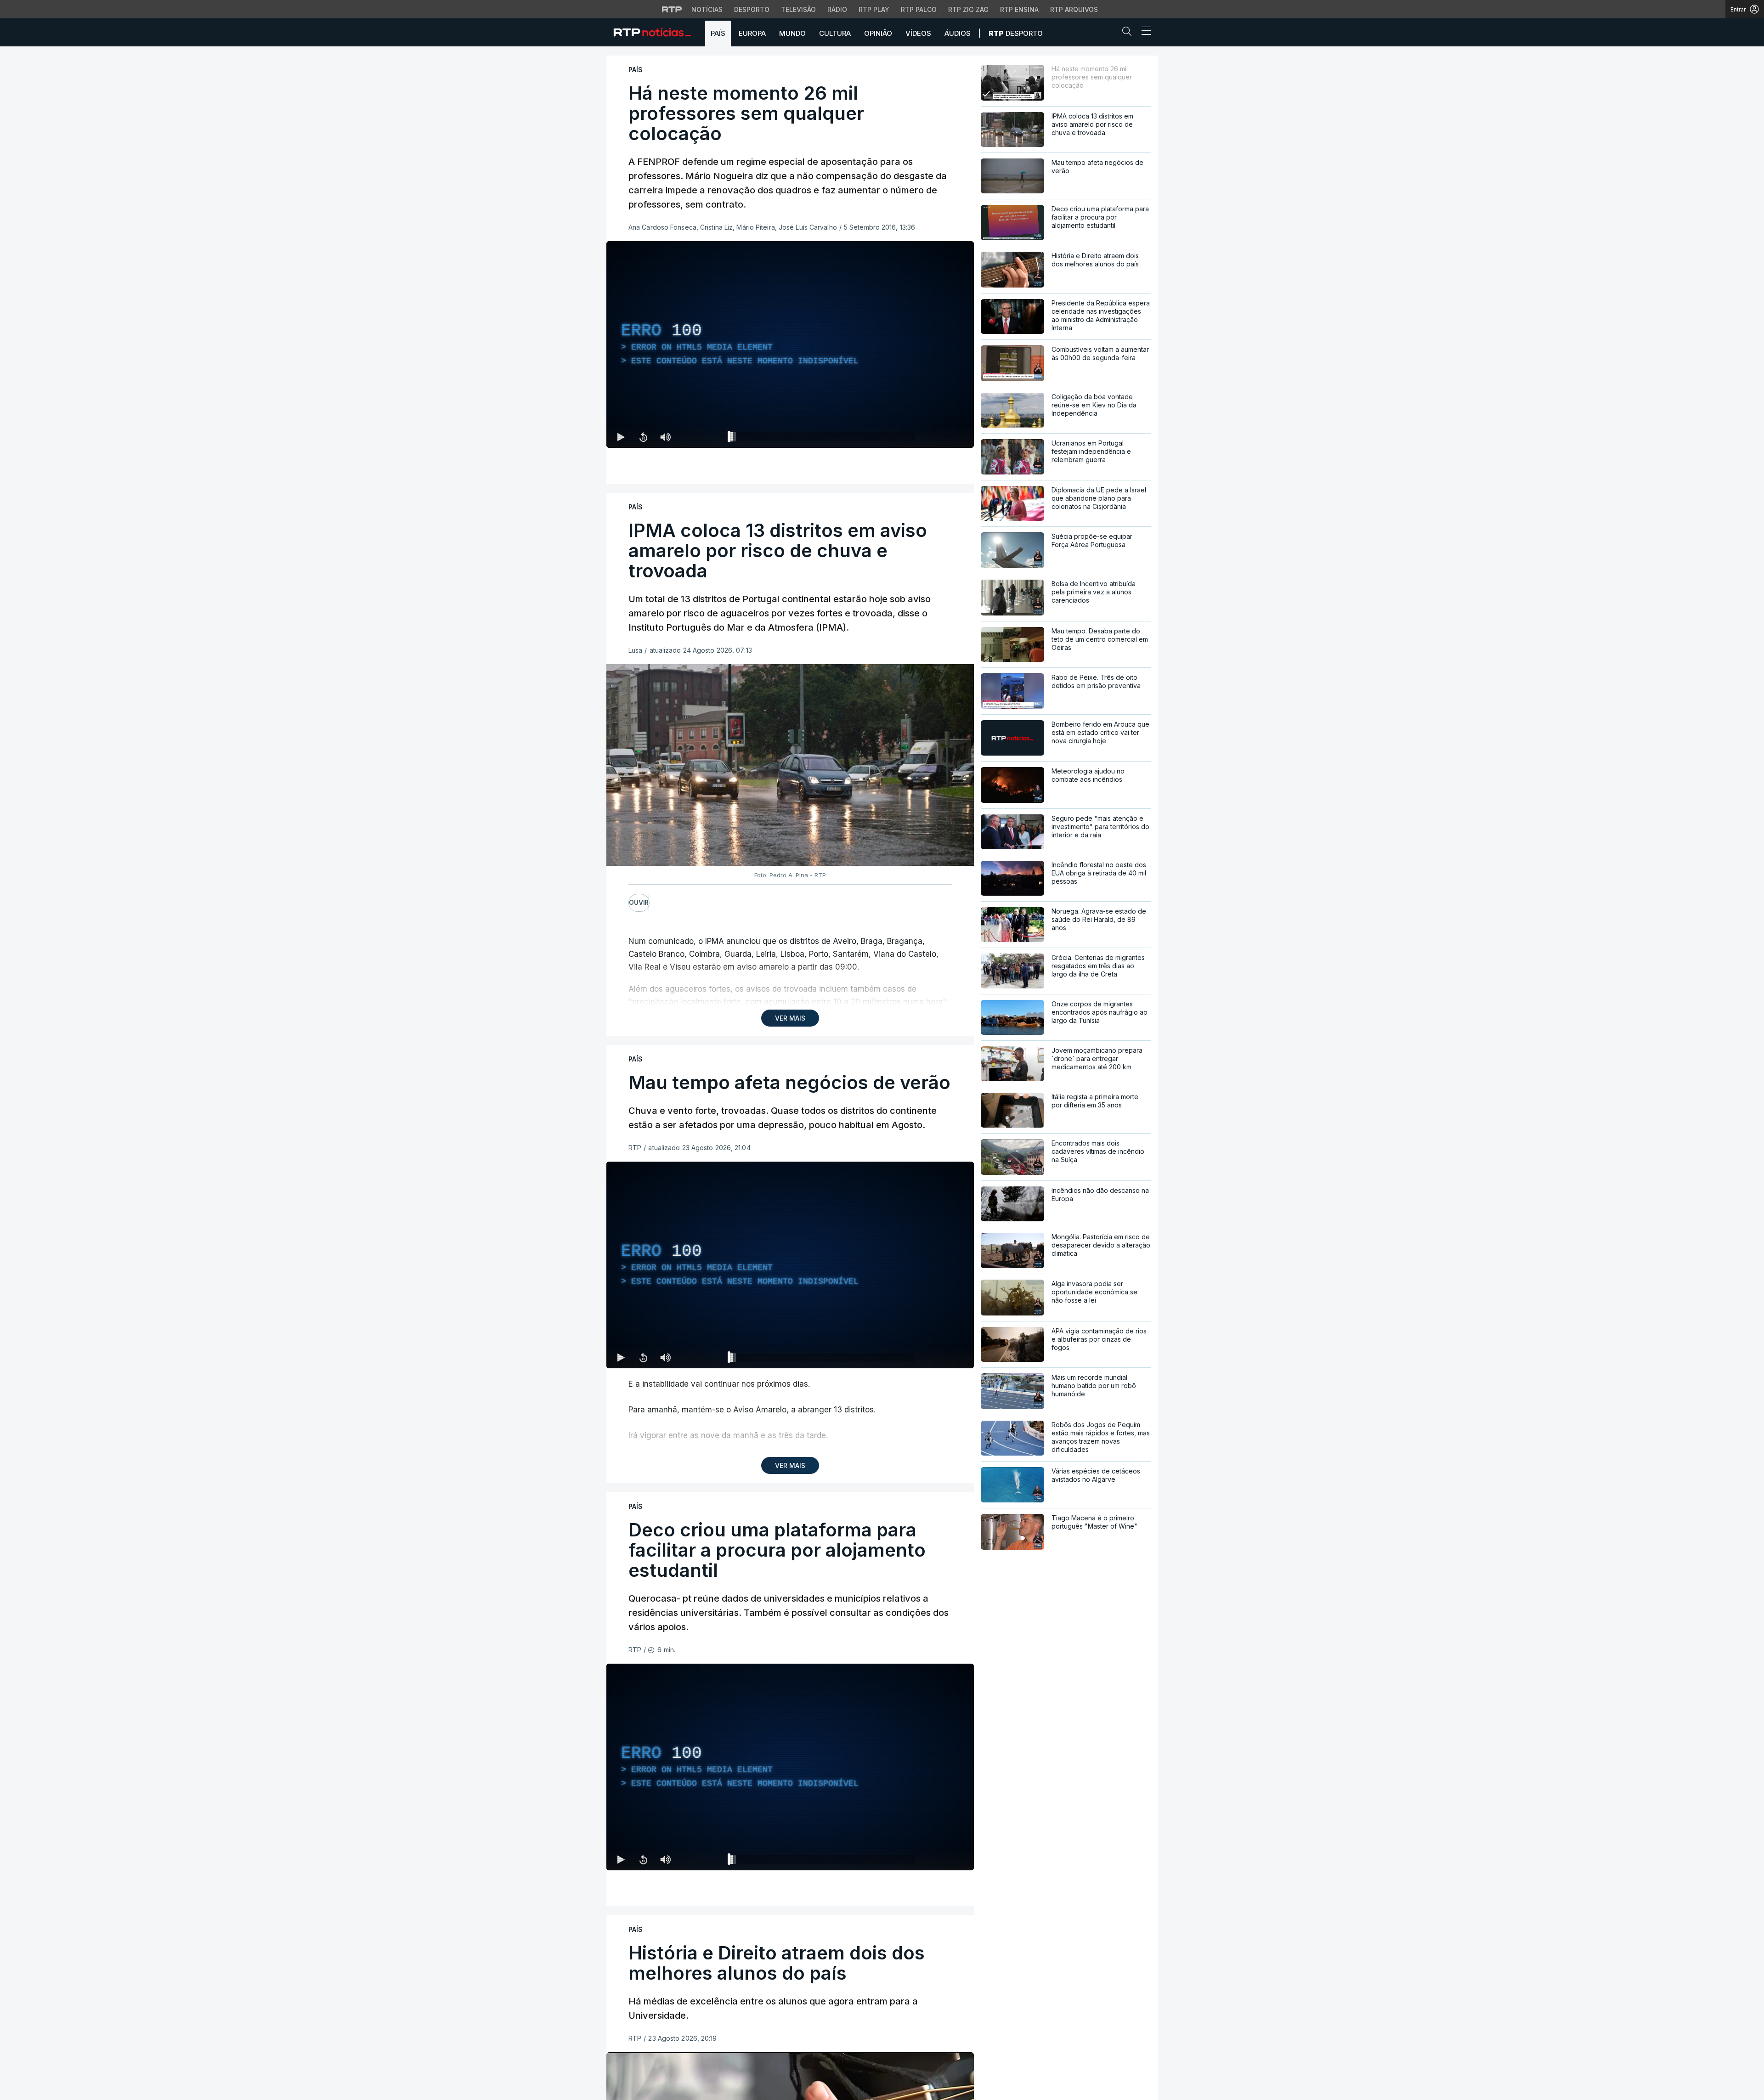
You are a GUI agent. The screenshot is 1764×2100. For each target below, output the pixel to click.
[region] (790, 344)
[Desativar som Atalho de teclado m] (665, 437)
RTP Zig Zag (968, 9)
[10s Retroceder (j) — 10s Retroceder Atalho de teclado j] (643, 437)
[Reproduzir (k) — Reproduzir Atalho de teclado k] (621, 437)
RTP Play (874, 9)
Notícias (707, 9)
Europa (752, 33)
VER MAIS (790, 1018)
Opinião (878, 33)
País (718, 33)
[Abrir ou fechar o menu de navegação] (1143, 32)
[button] (1129, 33)
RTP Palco (919, 9)
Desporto (752, 9)
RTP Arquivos (1074, 9)
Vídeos (918, 33)
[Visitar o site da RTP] (672, 9)
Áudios (958, 33)
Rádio (837, 9)
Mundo (792, 33)
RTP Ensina (1019, 9)
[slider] (823, 439)
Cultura (835, 33)
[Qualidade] (937, 437)
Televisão (798, 9)
